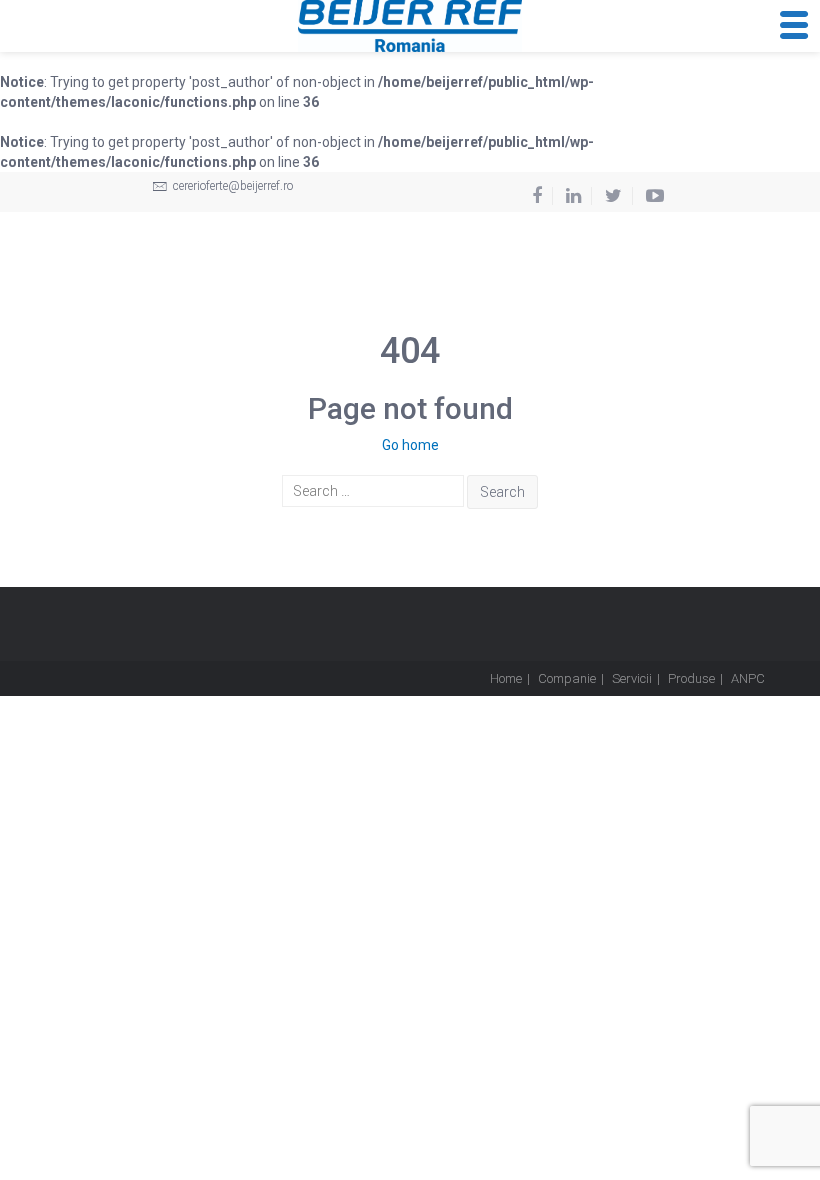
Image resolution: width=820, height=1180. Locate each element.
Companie (567, 678)
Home (506, 678)
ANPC (748, 678)
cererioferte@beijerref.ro (231, 186)
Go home (410, 445)
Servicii (632, 678)
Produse (691, 678)
